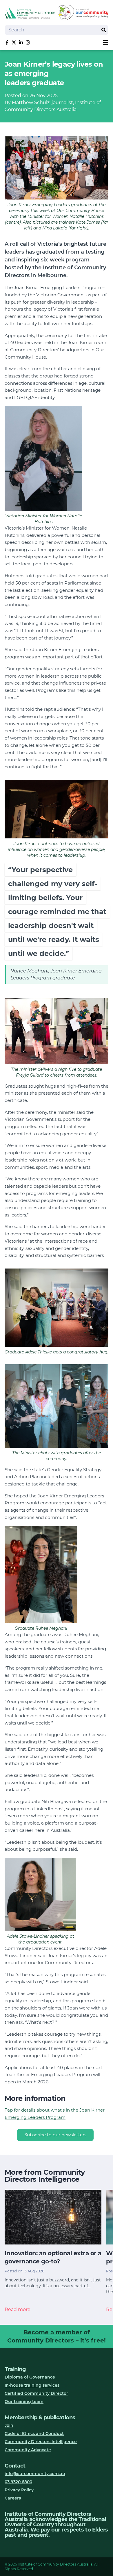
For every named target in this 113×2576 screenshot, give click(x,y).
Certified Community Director (36, 2393)
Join (9, 2425)
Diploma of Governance (30, 2377)
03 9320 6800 (18, 2482)
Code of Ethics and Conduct (34, 2434)
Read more (18, 2309)
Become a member (53, 2332)
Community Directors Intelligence (41, 2442)
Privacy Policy (19, 2490)
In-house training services (32, 2385)
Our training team (24, 2402)
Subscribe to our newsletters (55, 2135)
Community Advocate (28, 2450)
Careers (13, 2498)
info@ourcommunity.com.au (35, 2474)
